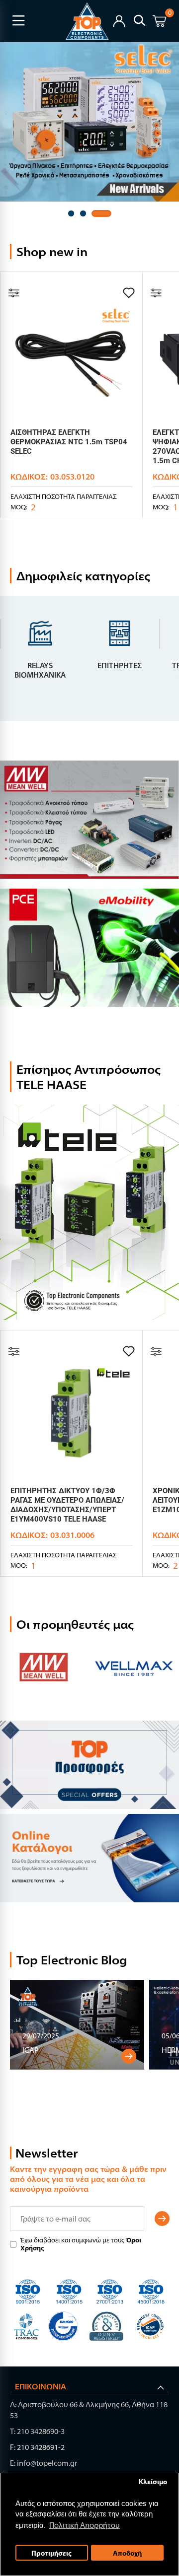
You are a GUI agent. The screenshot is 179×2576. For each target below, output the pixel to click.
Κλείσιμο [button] (153, 2481)
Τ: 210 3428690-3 (37, 2431)
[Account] (119, 20)
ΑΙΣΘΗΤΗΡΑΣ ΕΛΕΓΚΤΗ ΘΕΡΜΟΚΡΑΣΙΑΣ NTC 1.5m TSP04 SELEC (69, 442)
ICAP (31, 2050)
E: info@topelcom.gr (44, 2463)
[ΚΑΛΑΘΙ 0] (159, 23)
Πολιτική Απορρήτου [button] (85, 2525)
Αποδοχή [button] (127, 2553)
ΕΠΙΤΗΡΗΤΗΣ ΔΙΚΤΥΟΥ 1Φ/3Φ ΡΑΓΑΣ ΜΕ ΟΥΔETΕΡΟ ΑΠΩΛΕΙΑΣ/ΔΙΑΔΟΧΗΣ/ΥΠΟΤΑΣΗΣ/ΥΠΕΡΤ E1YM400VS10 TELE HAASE (67, 1505)
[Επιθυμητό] (129, 293)
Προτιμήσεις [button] (51, 2553)
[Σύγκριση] (14, 293)
